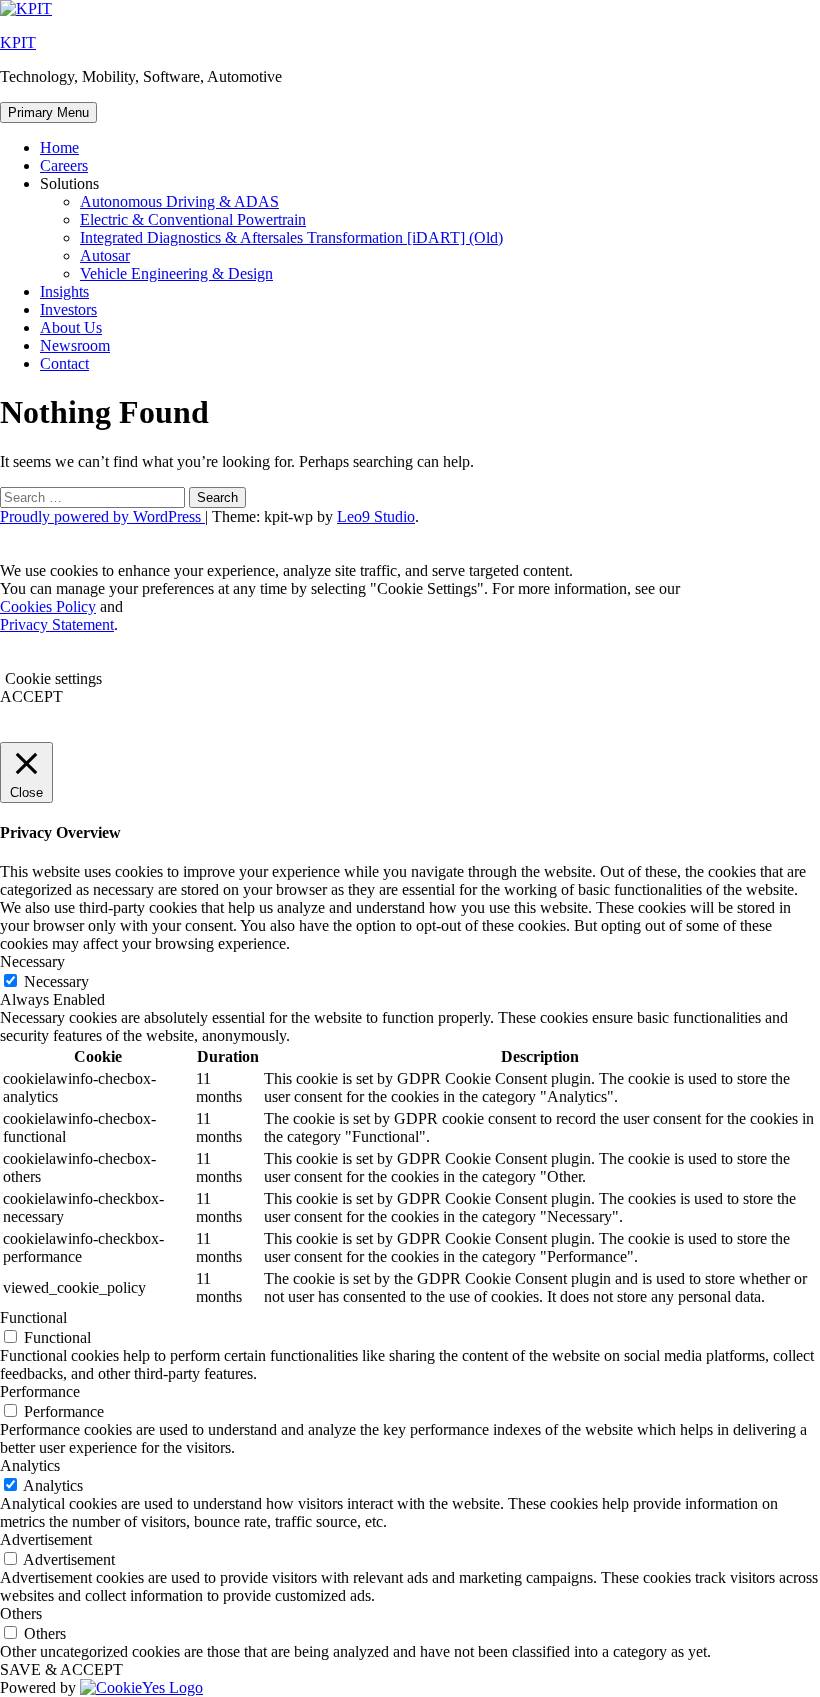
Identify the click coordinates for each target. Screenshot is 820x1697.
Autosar (105, 255)
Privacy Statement (57, 624)
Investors (68, 309)
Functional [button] (33, 1317)
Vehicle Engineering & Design (176, 273)
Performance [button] (40, 1391)
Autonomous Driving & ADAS (179, 201)
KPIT (18, 42)
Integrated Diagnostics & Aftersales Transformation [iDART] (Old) (291, 237)
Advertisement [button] (46, 1539)
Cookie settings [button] (53, 678)
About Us (71, 327)
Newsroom (75, 345)
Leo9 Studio (376, 516)
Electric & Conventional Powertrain (193, 219)
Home (59, 147)
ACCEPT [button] (31, 696)
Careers (64, 165)
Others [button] (21, 1613)
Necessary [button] (32, 961)
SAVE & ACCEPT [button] (61, 1669)
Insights (64, 291)
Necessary (56, 981)
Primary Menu (48, 112)
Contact (64, 363)
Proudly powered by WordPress (102, 516)
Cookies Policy (48, 606)
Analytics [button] (30, 1465)
